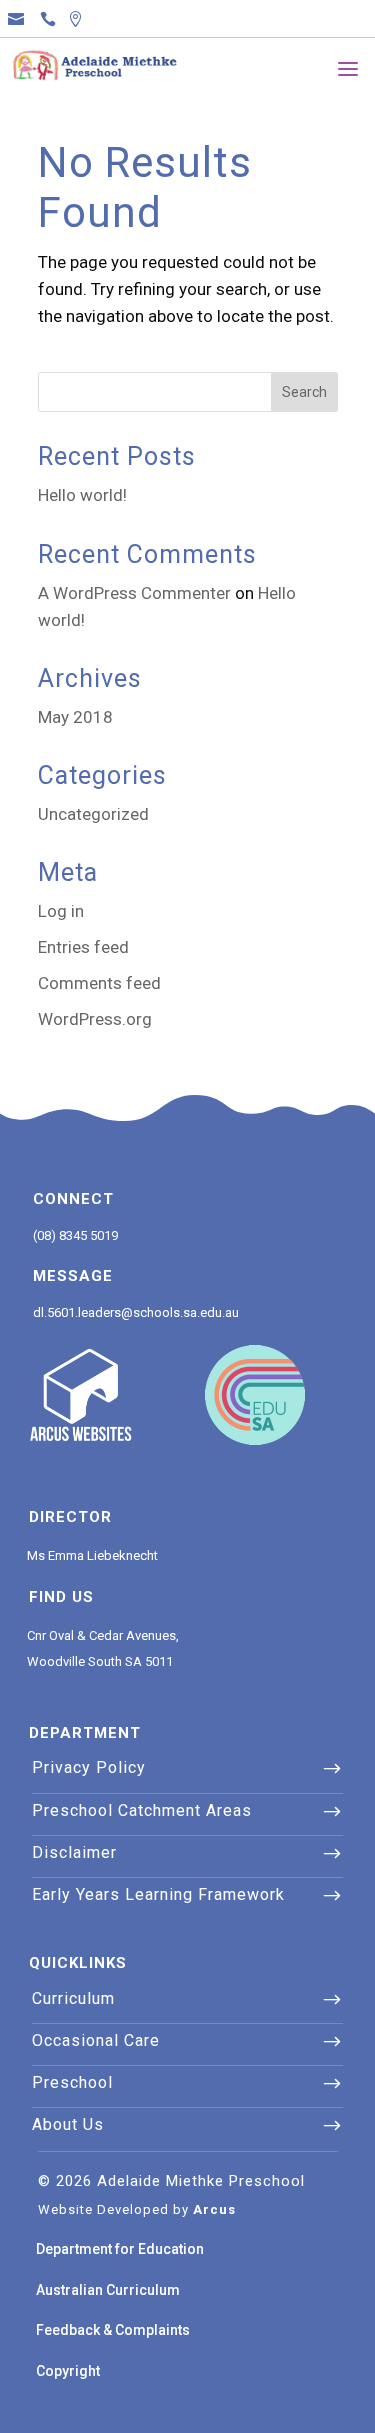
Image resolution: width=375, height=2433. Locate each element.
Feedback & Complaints (113, 2330)
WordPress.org (95, 1019)
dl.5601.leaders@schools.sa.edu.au (136, 1312)
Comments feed (99, 983)
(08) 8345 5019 (75, 1235)
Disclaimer (74, 1852)
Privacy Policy (89, 1767)
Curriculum (73, 1998)
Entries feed (83, 947)
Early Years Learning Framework (158, 1894)
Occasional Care (96, 2040)
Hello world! (82, 495)
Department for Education (120, 2249)
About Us (68, 2124)
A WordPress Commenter (134, 593)
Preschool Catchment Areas (142, 1810)
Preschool (72, 2082)
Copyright (68, 2371)
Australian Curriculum (108, 2290)
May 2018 (75, 717)
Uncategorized (93, 814)
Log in (61, 911)
